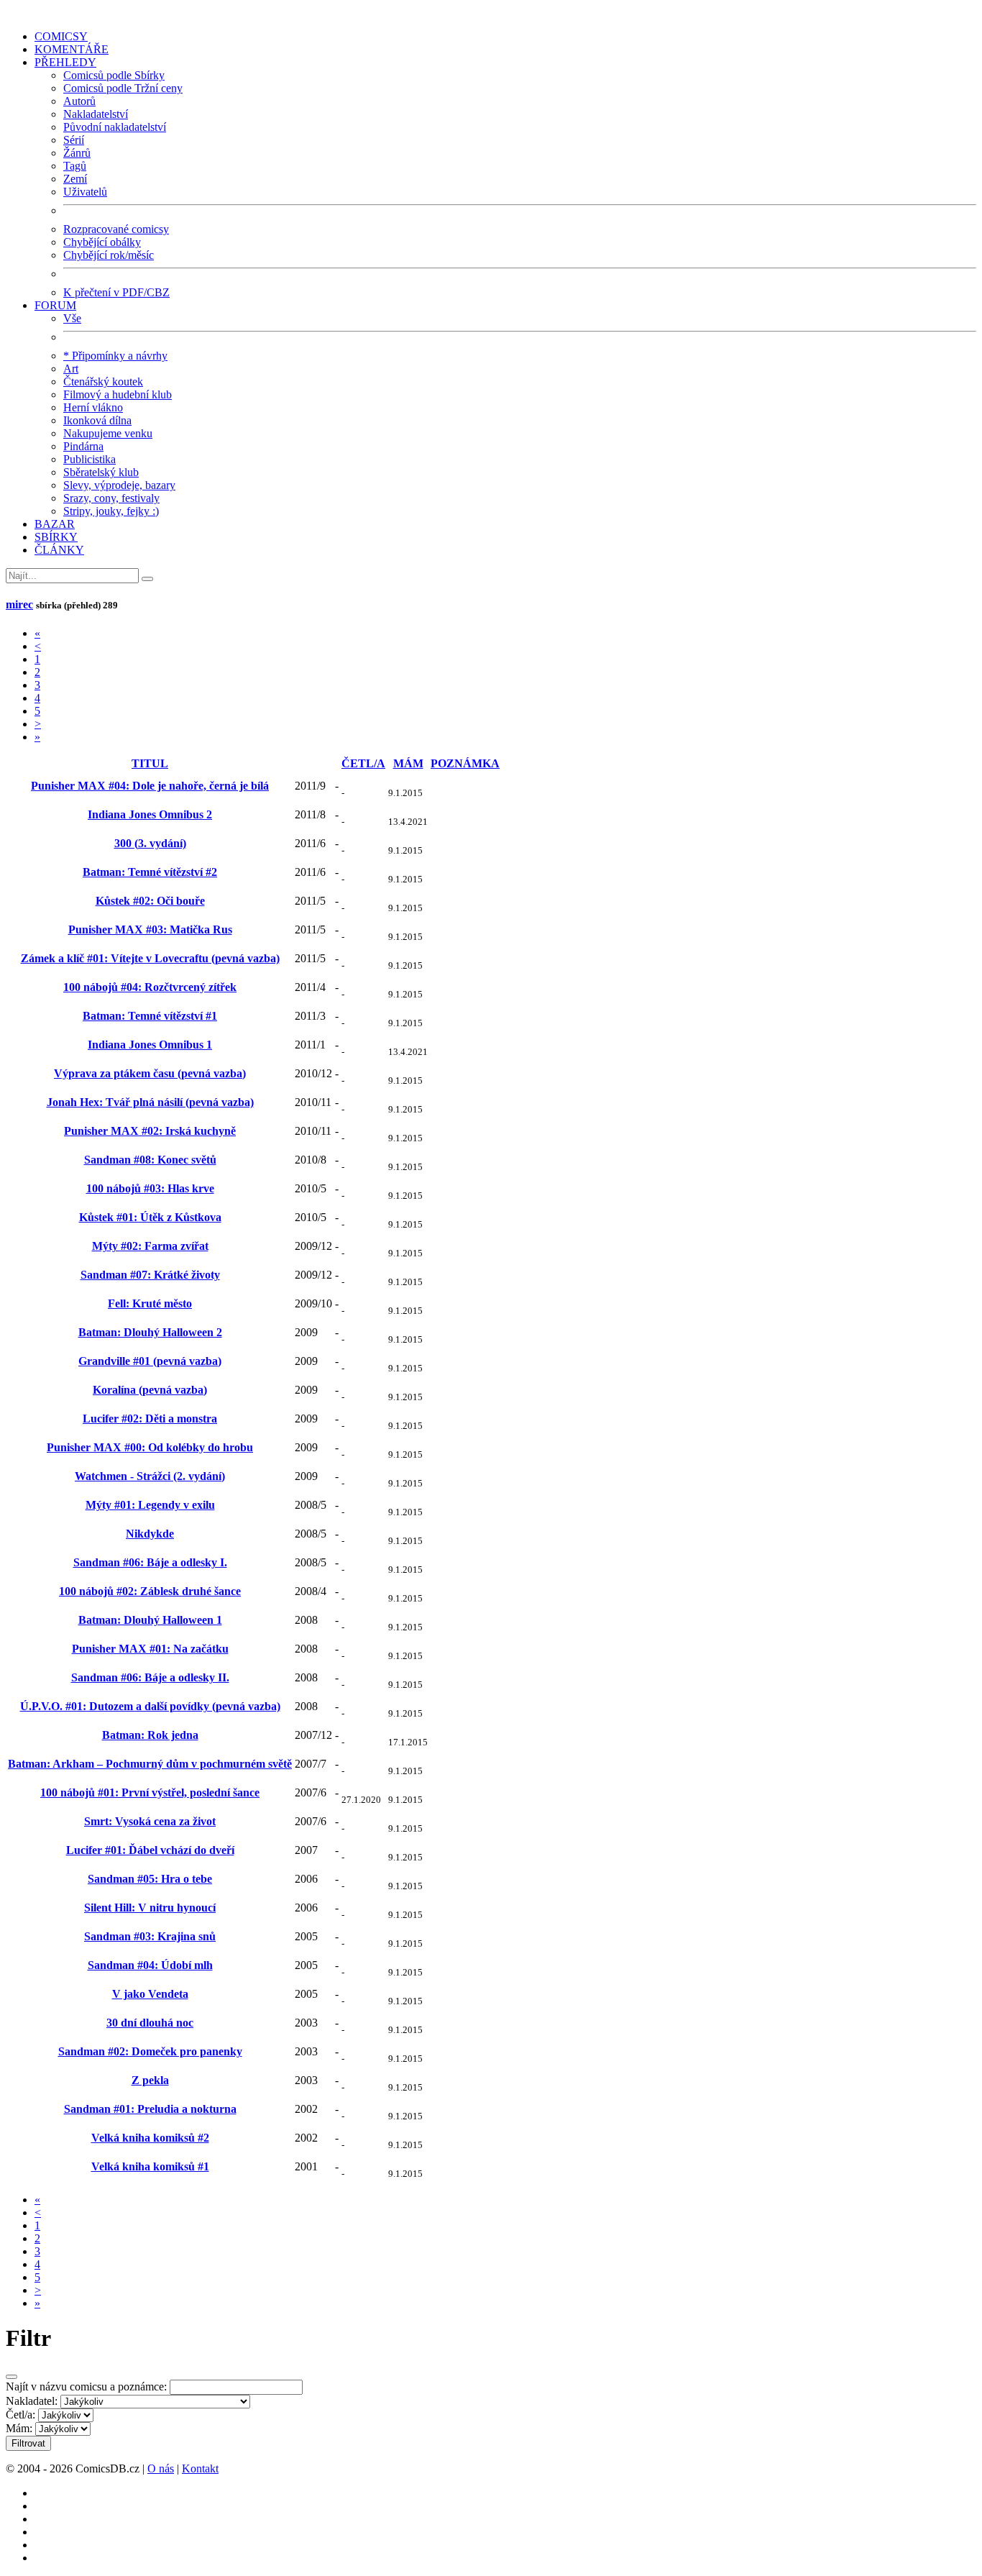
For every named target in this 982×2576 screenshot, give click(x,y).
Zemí (75, 179)
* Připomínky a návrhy (115, 356)
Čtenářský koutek (103, 382)
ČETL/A (363, 763)
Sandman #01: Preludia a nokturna (150, 2109)
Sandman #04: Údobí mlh (150, 1965)
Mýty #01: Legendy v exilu (150, 1505)
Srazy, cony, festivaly (111, 498)
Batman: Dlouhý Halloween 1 (150, 1620)
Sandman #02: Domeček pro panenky (150, 2051)
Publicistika (90, 459)
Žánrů (77, 153)
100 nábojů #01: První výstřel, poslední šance (150, 1792)
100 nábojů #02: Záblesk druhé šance (150, 1591)
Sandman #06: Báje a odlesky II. (150, 1677)
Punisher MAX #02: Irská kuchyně (150, 1131)
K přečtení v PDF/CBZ (116, 292)
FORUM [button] (55, 305)
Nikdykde (150, 1534)
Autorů (79, 101)
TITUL (150, 763)
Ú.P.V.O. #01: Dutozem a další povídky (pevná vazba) (150, 1706)
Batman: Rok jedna (150, 1735)
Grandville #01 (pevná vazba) (150, 1361)
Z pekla (150, 2080)
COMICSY (61, 36)
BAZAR (55, 524)
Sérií (74, 140)
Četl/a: (20, 2415)
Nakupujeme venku (108, 433)
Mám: (19, 2428)
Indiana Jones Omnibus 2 (150, 814)
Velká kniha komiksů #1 (150, 2166)
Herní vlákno (93, 407)
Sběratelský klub (101, 472)
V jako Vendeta (150, 1994)
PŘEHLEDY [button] (65, 62)
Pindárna (83, 446)
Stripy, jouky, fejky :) (111, 511)
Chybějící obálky (102, 242)
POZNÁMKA (465, 763)
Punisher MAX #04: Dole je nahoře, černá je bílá (150, 786)
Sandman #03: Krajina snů (150, 1936)
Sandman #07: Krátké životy (150, 1275)
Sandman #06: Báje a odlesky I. (150, 1562)
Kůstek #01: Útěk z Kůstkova (150, 1217)
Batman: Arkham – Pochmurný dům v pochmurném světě (150, 1764)
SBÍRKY (56, 537)
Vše (72, 318)
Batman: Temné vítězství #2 (150, 872)
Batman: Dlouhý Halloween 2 (150, 1332)
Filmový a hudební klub (118, 394)
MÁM (408, 763)
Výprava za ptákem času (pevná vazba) (150, 1073)
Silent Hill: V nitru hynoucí (150, 1908)
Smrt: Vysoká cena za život (150, 1821)
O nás (161, 2468)
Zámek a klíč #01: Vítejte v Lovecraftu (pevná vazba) (150, 958)
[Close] (12, 2377)
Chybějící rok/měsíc (109, 255)
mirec (19, 604)
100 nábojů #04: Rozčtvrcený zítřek (150, 987)
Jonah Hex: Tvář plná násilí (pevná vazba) (150, 1102)
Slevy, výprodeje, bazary (119, 485)
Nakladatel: (32, 2401)
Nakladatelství (96, 114)
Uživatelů (85, 192)
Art (71, 369)
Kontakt (200, 2468)
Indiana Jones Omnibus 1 (150, 1045)
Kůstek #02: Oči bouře (150, 901)
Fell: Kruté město (150, 1303)
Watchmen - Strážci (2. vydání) (150, 1476)
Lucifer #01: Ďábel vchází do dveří (150, 1850)
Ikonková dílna (97, 420)
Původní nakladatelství (115, 127)
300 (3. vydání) (150, 843)
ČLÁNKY (59, 550)
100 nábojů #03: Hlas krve (150, 1188)
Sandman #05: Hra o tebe (150, 1879)
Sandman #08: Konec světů (150, 1160)
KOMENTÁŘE (72, 49)
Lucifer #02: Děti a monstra (150, 1419)
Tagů (75, 166)
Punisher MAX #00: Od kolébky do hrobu (150, 1447)
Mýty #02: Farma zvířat (150, 1246)
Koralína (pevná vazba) (150, 1390)
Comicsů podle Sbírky (114, 75)
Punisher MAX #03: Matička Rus (150, 930)
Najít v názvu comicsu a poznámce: (86, 2387)
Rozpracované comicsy (116, 229)
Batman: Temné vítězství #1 (150, 1016)
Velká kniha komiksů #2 (150, 2138)
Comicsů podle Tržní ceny (123, 88)
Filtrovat (28, 2443)
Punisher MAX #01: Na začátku (150, 1649)
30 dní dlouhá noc (150, 2023)
